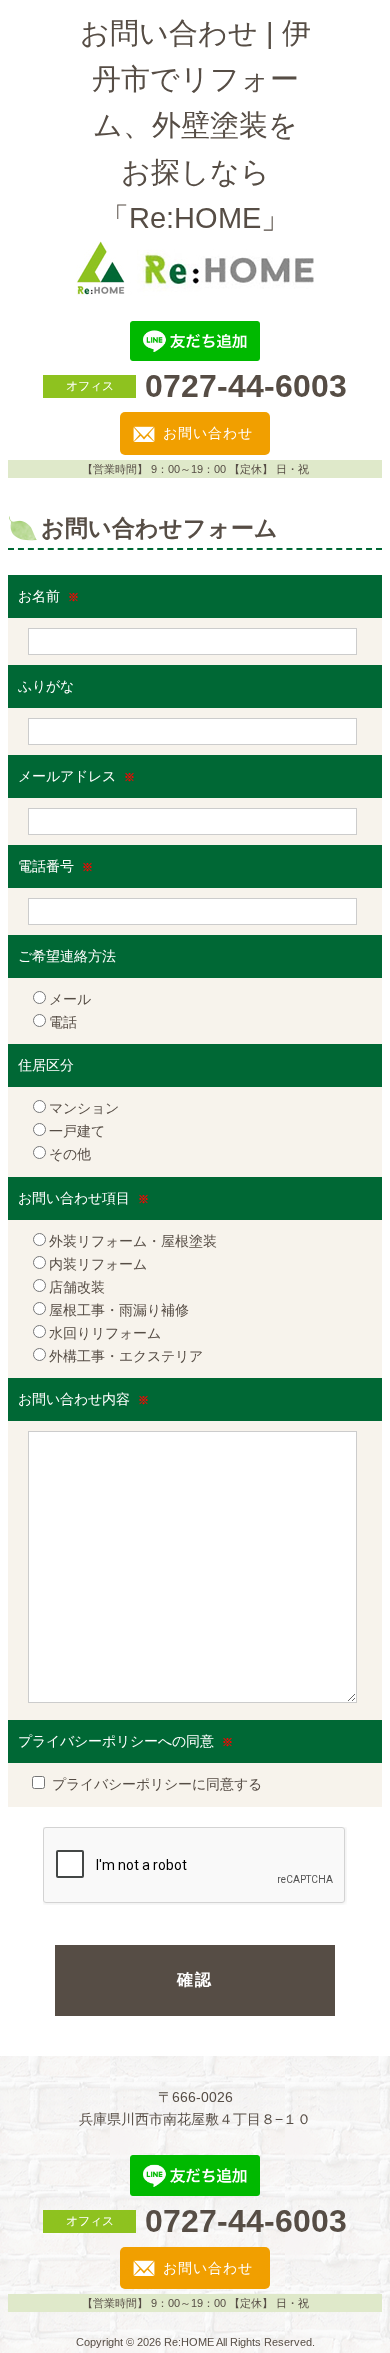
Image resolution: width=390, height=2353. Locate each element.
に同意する (157, 1784)
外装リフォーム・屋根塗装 (133, 1241)
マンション (84, 1108)
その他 (70, 1154)
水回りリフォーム (105, 1333)
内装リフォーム (98, 1264)
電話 (63, 1022)
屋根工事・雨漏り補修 (119, 1310)
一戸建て (77, 1131)
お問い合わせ (208, 433)
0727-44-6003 (246, 386)
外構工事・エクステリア (126, 1356)
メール (70, 999)
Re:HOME (189, 2342)
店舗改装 (77, 1287)
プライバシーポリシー (122, 1784)
